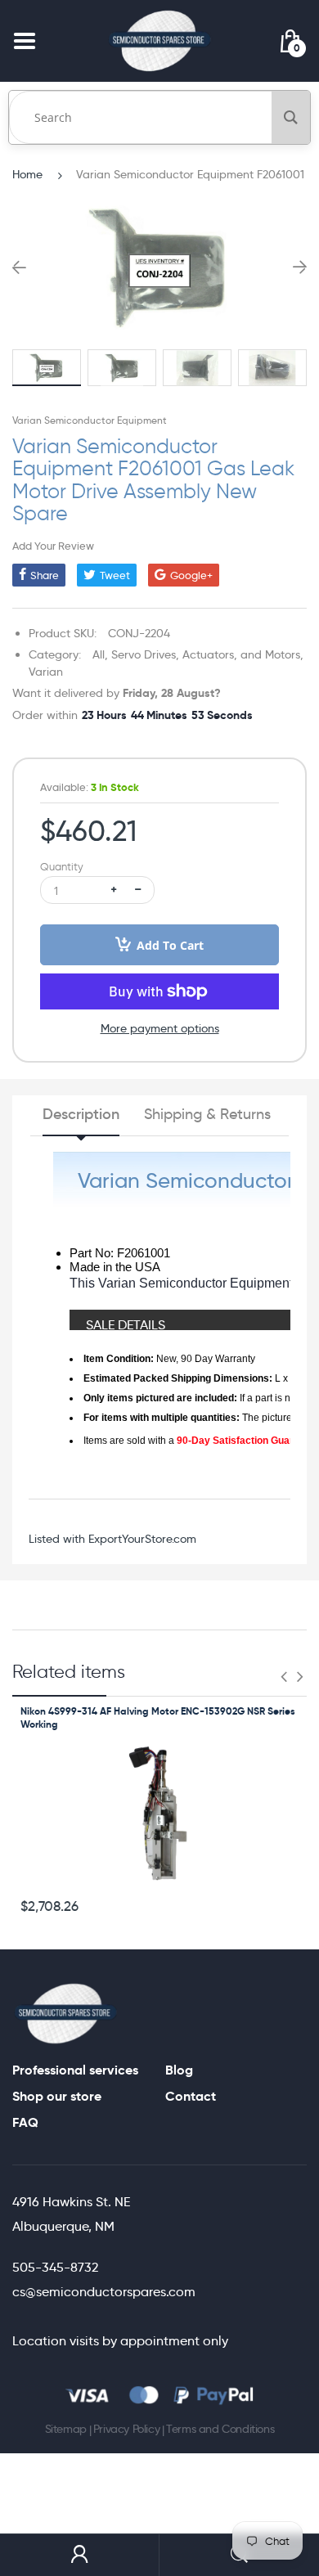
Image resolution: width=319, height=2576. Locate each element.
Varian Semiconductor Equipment (90, 420)
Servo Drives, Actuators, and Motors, (207, 654)
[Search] (291, 117)
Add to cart (170, 945)
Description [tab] (81, 1114)
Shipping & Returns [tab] (207, 1114)
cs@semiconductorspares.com (104, 2292)
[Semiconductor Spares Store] (159, 40)
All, (100, 654)
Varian (46, 672)
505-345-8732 (55, 2267)
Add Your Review (53, 546)
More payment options (160, 1028)
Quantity (62, 867)
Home (27, 174)
